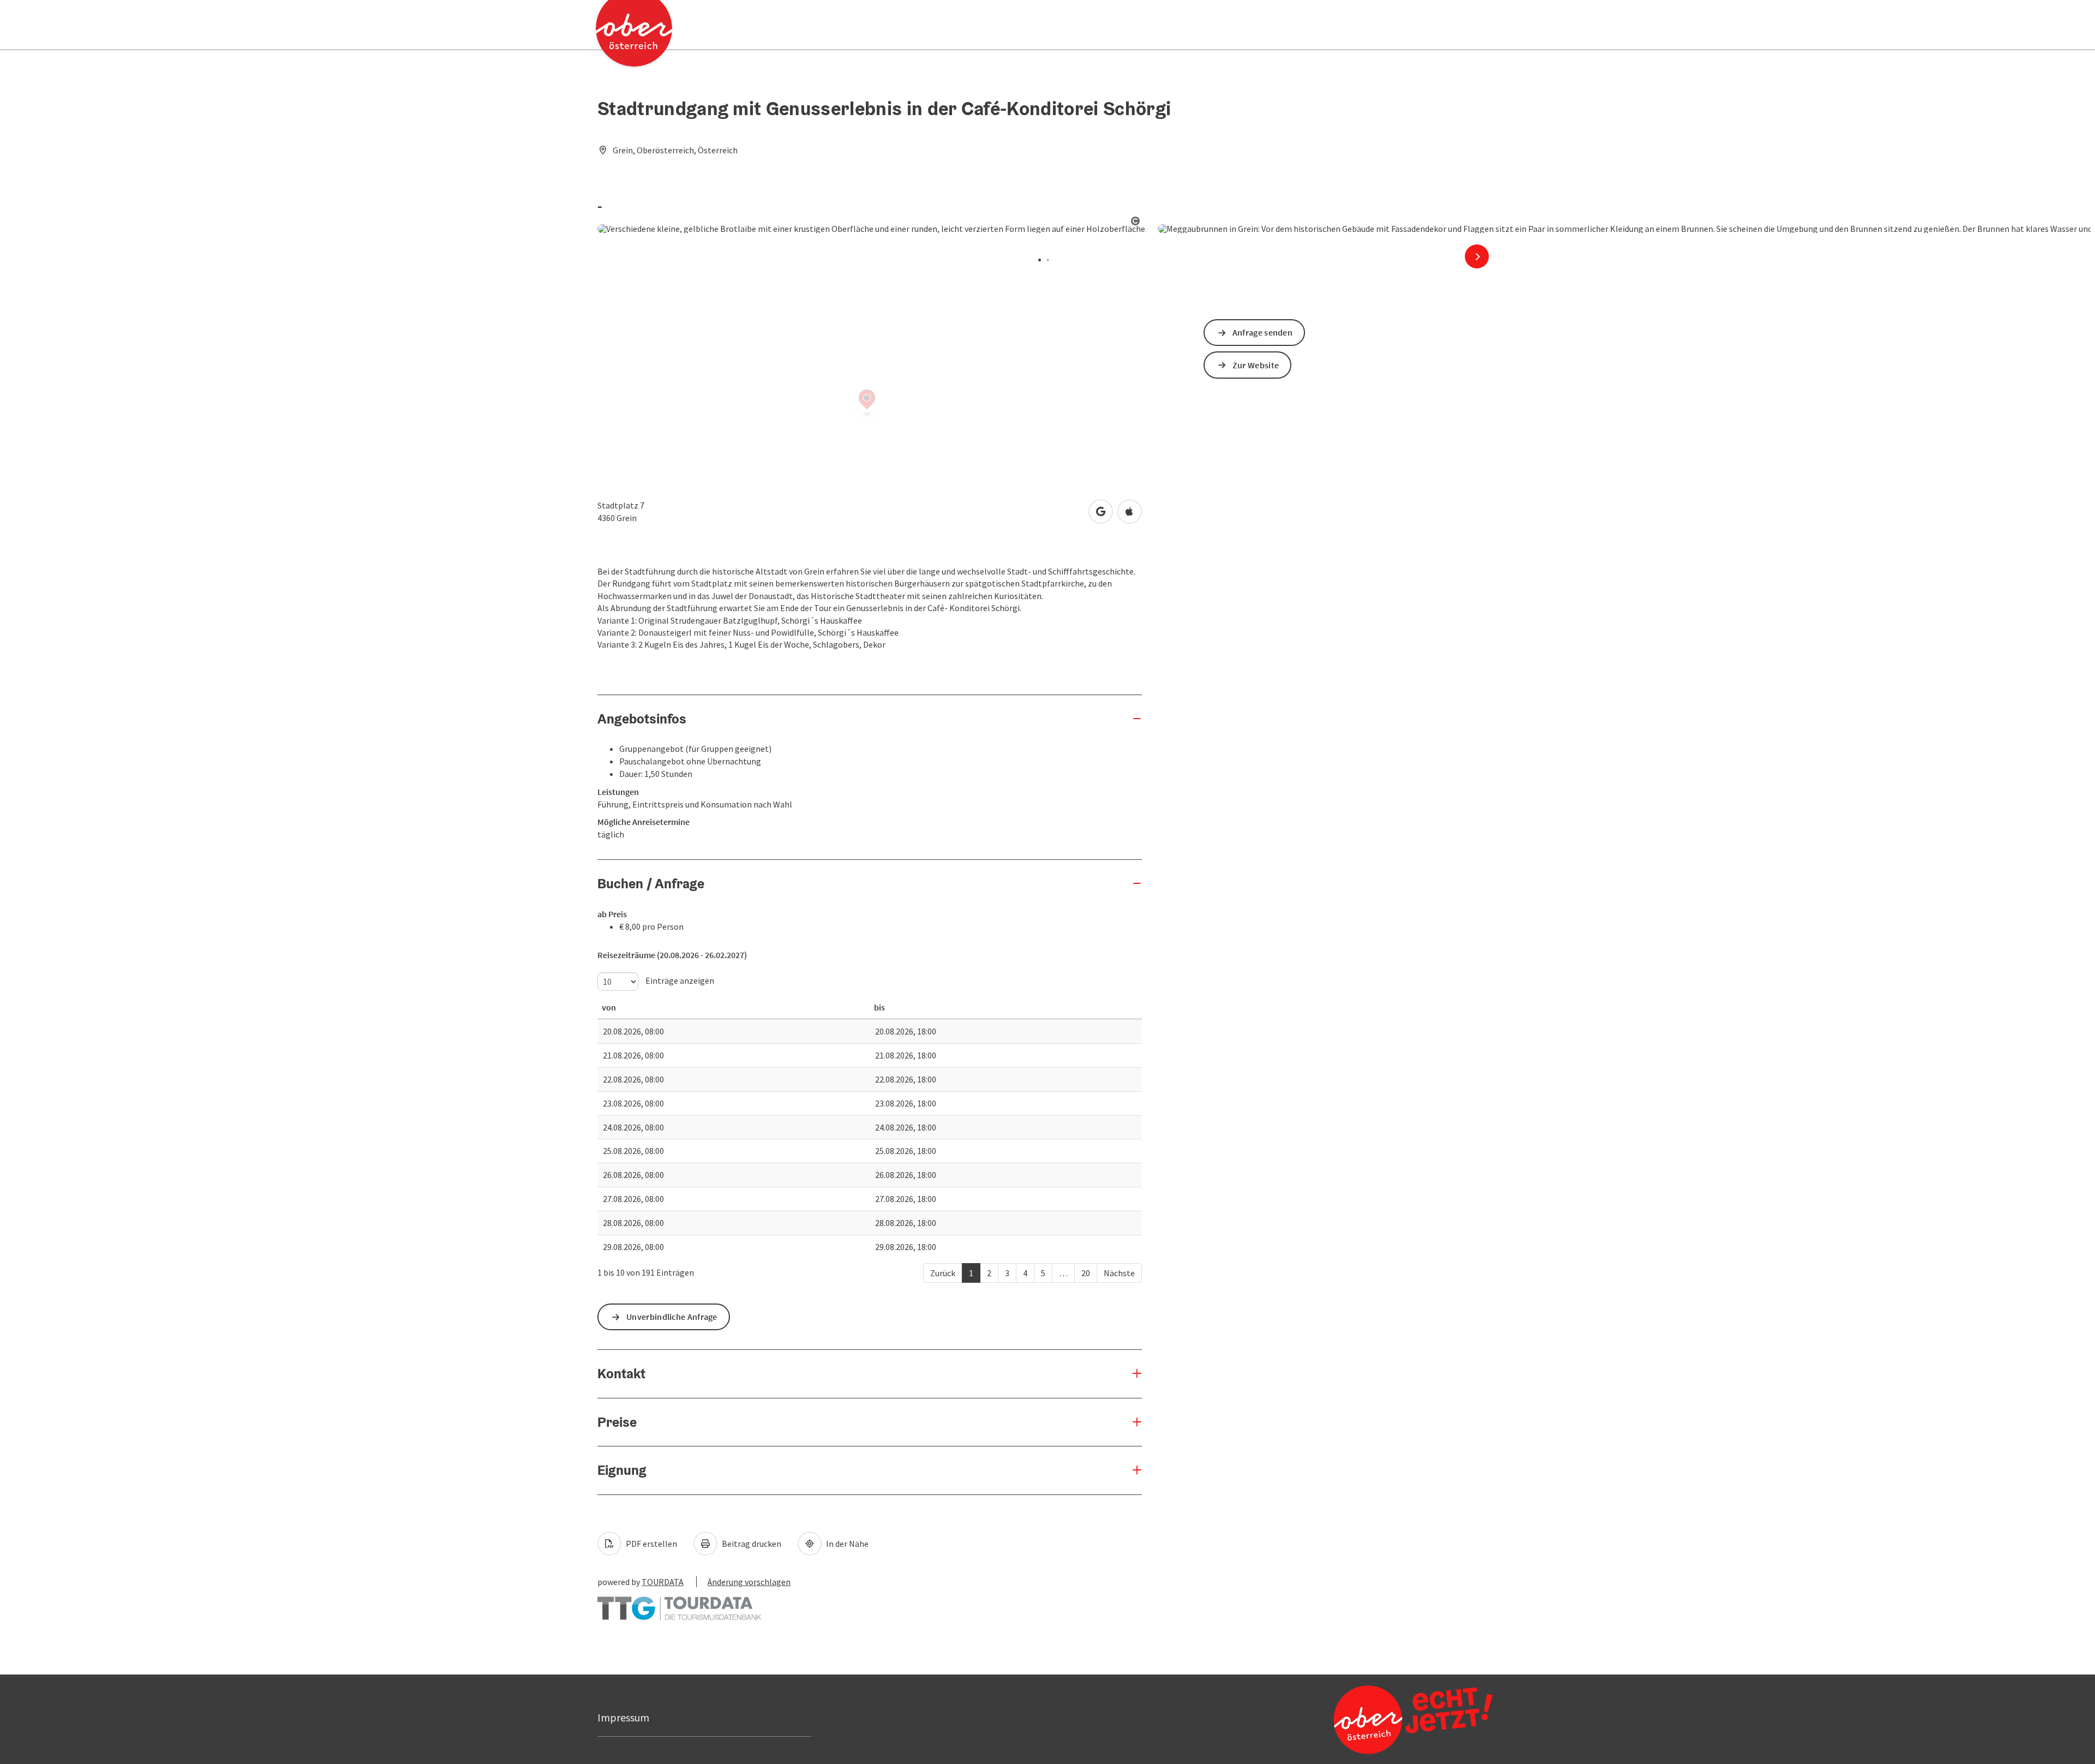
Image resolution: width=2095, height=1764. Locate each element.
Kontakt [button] (621, 1373)
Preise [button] (617, 1422)
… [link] (1063, 1273)
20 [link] (1086, 1273)
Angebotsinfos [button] (642, 719)
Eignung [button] (622, 1470)
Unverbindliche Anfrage (672, 1317)
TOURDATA (663, 1582)
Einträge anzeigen (679, 980)
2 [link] (989, 1273)
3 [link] (1007, 1273)
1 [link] (971, 1273)
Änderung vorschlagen (749, 1582)
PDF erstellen (651, 1544)
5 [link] (1043, 1273)
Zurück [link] (943, 1273)
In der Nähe (846, 1544)
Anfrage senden (1262, 332)
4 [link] (1025, 1273)
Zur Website (1256, 365)
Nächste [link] (1119, 1273)
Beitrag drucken (751, 1544)
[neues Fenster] (679, 1603)
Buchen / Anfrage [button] (651, 883)
